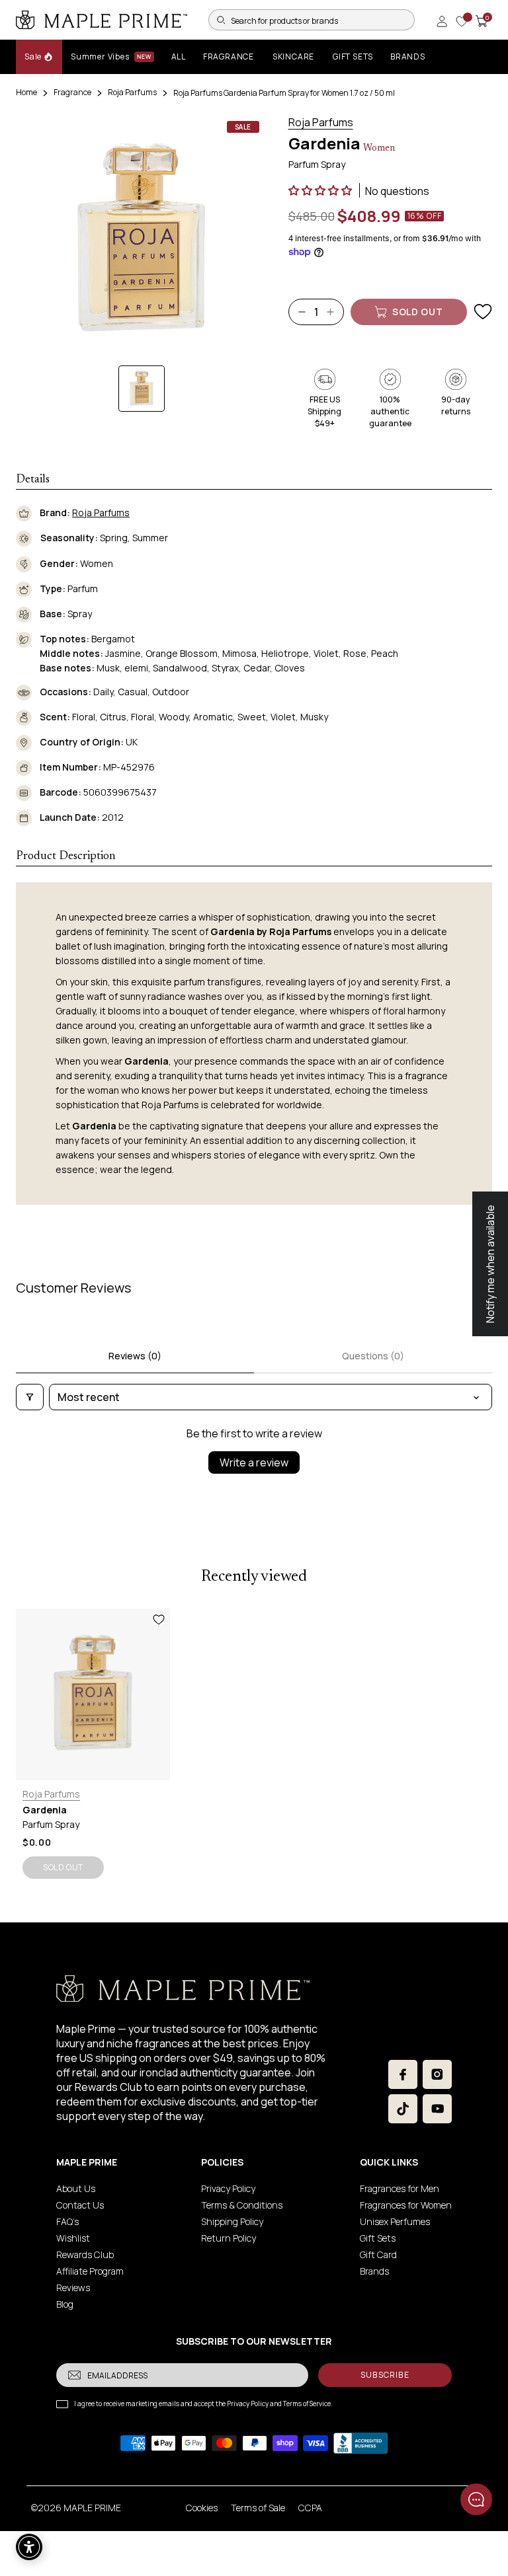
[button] (321, 190)
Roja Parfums (132, 92)
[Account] (442, 21)
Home (26, 92)
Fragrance (72, 92)
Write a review (254, 1462)
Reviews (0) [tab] (135, 1356)
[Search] (221, 20)
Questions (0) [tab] (373, 1356)
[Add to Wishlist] (483, 312)
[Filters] (30, 1397)
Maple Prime (92, 2508)
